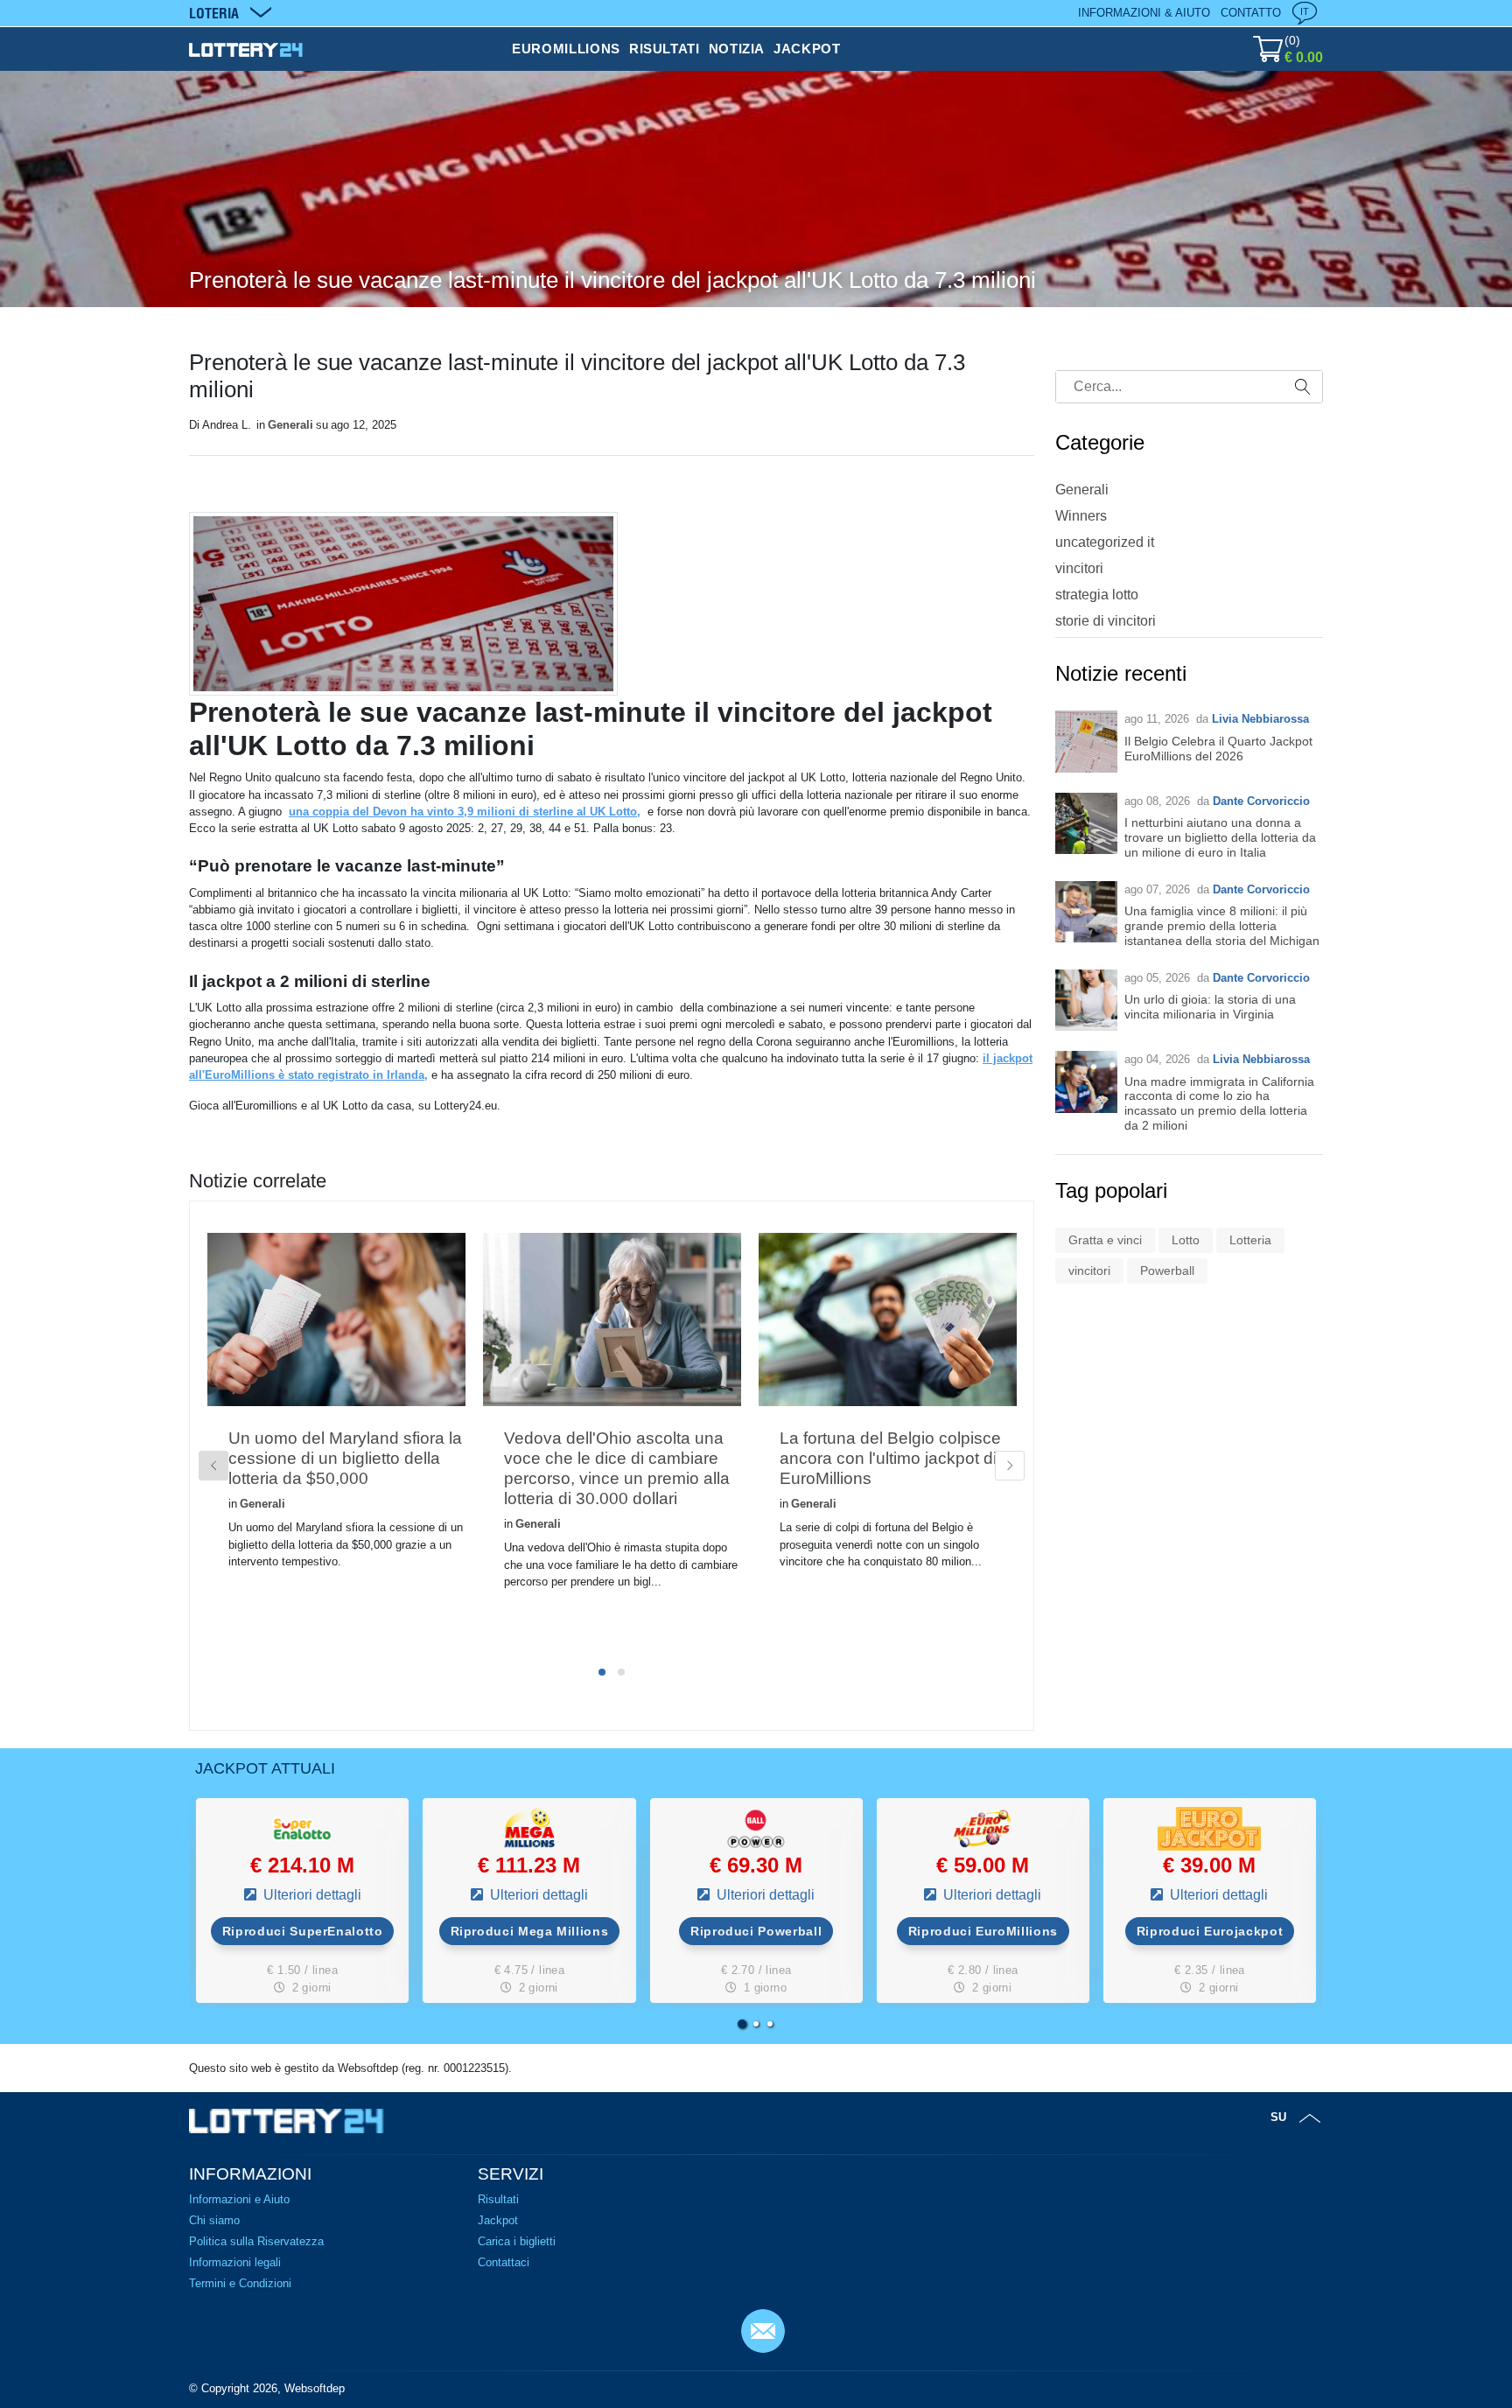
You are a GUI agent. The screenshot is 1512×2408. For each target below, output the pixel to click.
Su (1278, 2117)
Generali (290, 425)
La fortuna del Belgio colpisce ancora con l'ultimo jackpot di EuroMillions (890, 1458)
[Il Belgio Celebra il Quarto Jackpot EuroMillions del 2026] (1086, 742)
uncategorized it (1105, 542)
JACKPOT (807, 49)
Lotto (1186, 1240)
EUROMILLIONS (566, 49)
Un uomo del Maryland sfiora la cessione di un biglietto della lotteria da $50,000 (345, 1458)
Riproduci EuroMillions (983, 1931)
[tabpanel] (336, 1429)
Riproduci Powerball (756, 1931)
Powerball (1167, 1270)
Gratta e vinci (1105, 1240)
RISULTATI (665, 49)
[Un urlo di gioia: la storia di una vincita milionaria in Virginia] (1086, 1001)
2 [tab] (621, 1672)
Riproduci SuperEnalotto (303, 1931)
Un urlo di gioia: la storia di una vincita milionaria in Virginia (1210, 1007)
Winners (1081, 516)
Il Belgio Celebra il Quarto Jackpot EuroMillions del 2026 (1218, 749)
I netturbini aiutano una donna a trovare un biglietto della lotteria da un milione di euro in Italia (1220, 837)
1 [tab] (602, 1672)
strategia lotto (1097, 595)
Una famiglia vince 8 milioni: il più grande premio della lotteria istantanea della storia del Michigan (1222, 926)
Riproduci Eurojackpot (1210, 1931)
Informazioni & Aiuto (1144, 13)
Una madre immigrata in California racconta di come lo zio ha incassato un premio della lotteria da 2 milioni (1219, 1103)
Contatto (1251, 13)
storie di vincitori (1106, 621)
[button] (742, 2024)
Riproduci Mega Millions (530, 1931)
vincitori (1079, 568)
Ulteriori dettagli (311, 1895)
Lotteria (1250, 1240)
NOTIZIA (737, 49)
